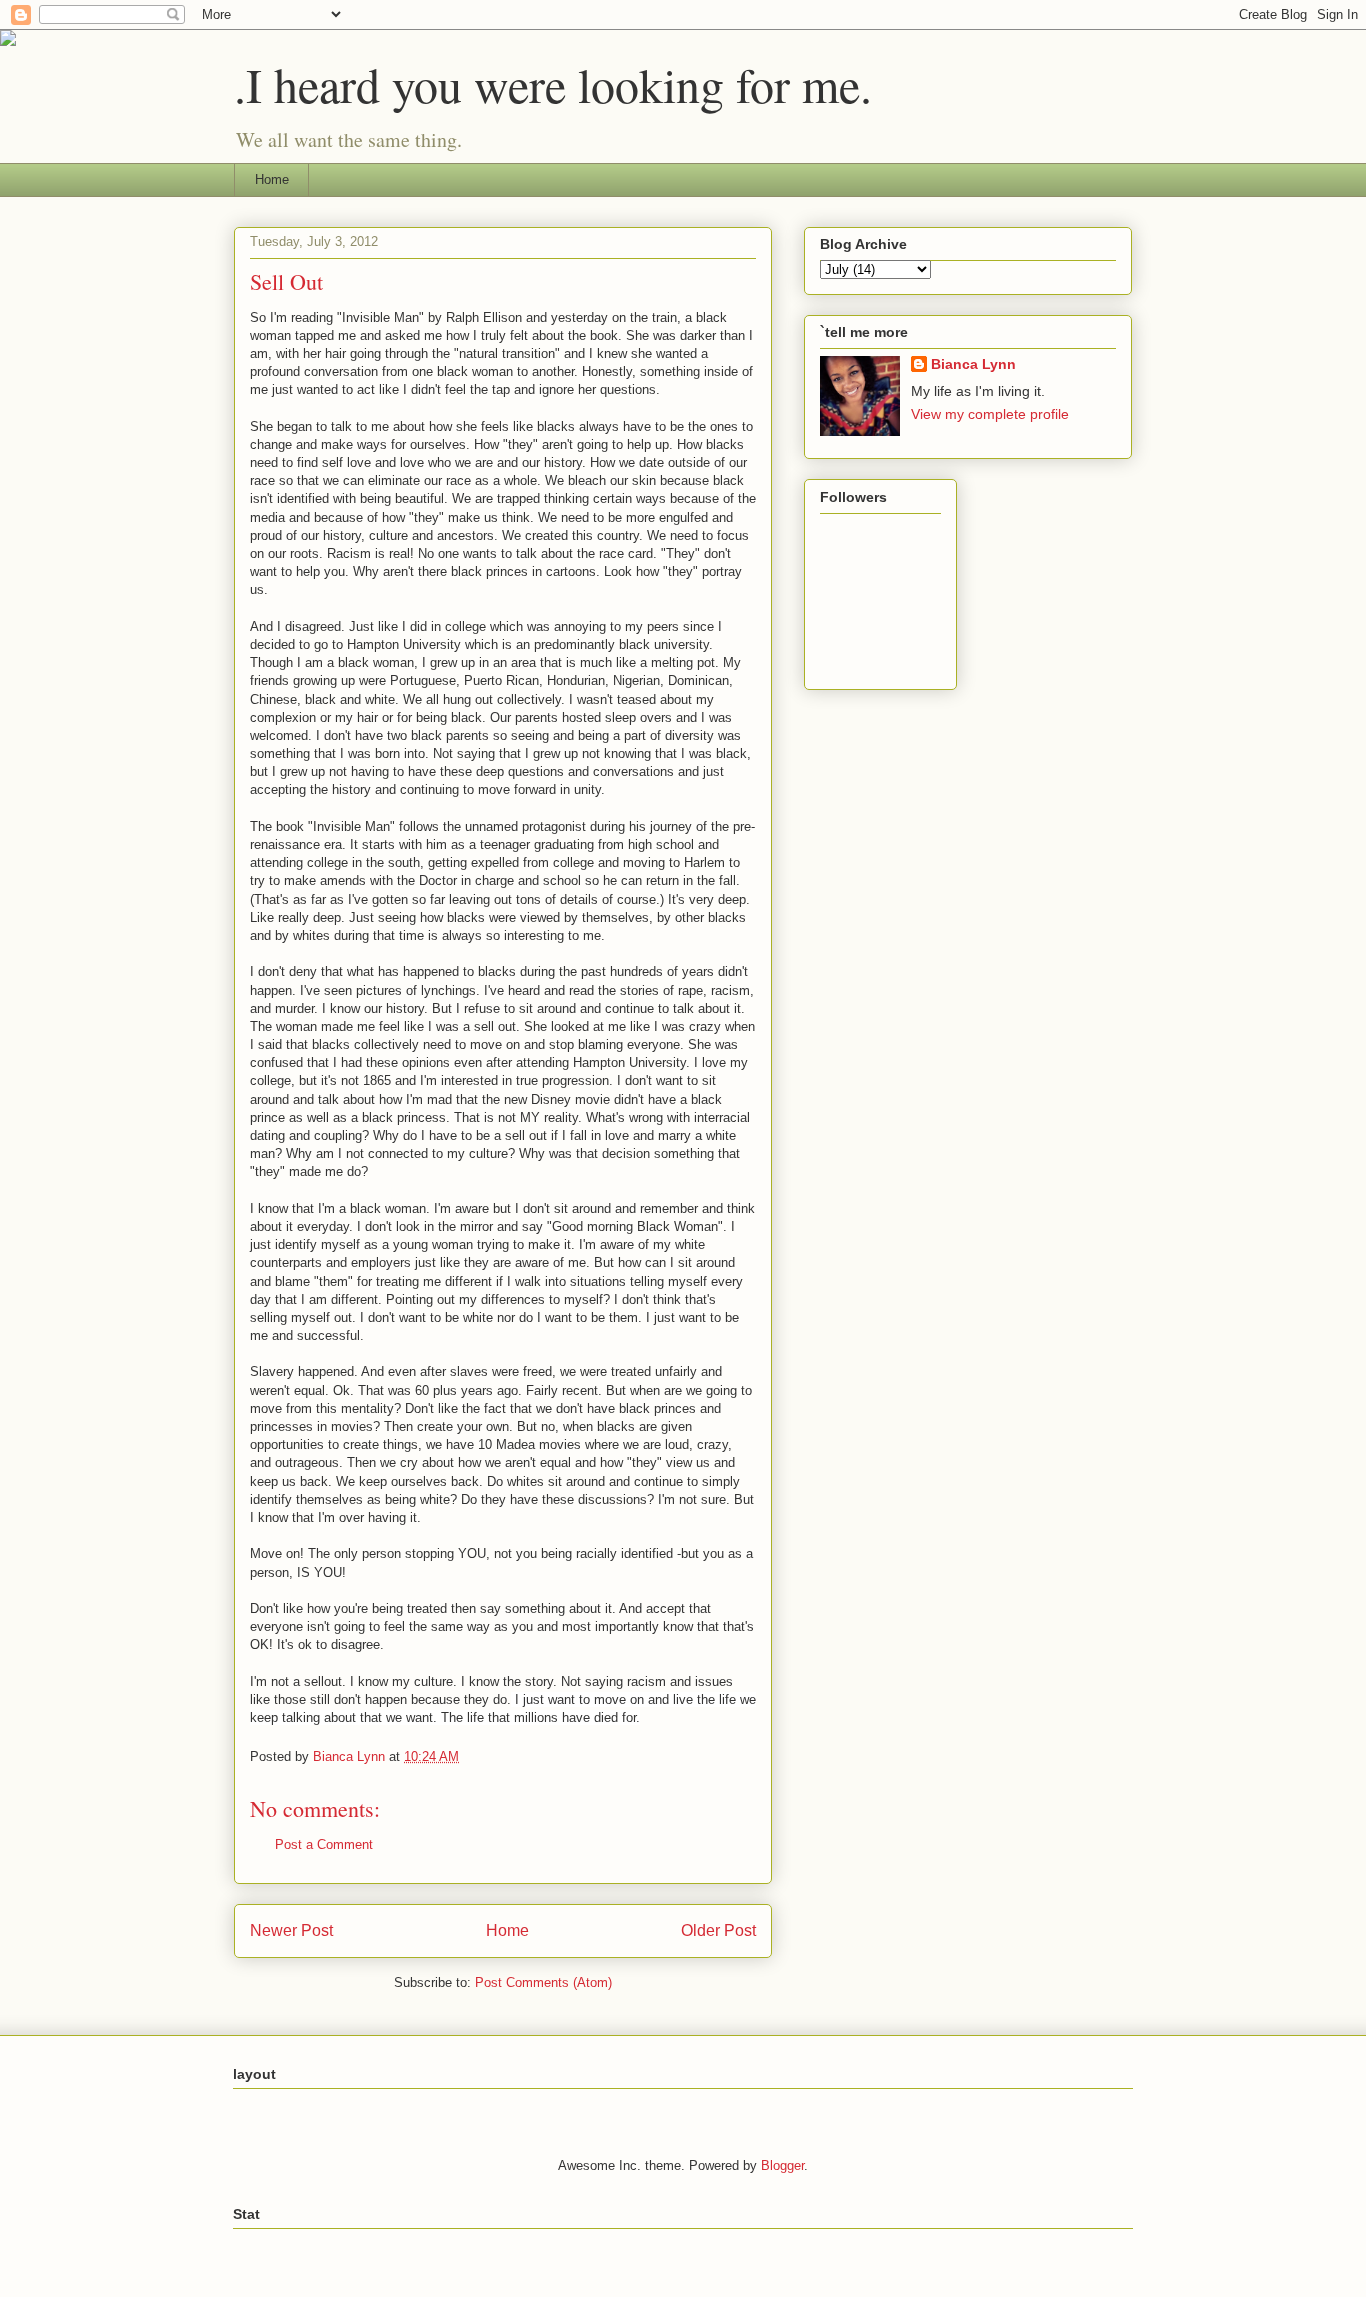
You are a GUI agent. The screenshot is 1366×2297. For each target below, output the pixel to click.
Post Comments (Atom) (543, 1982)
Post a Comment (324, 1844)
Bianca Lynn (973, 364)
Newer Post (291, 1930)
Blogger (782, 2165)
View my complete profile (990, 414)
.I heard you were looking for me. (553, 84)
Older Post (718, 1930)
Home (272, 179)
